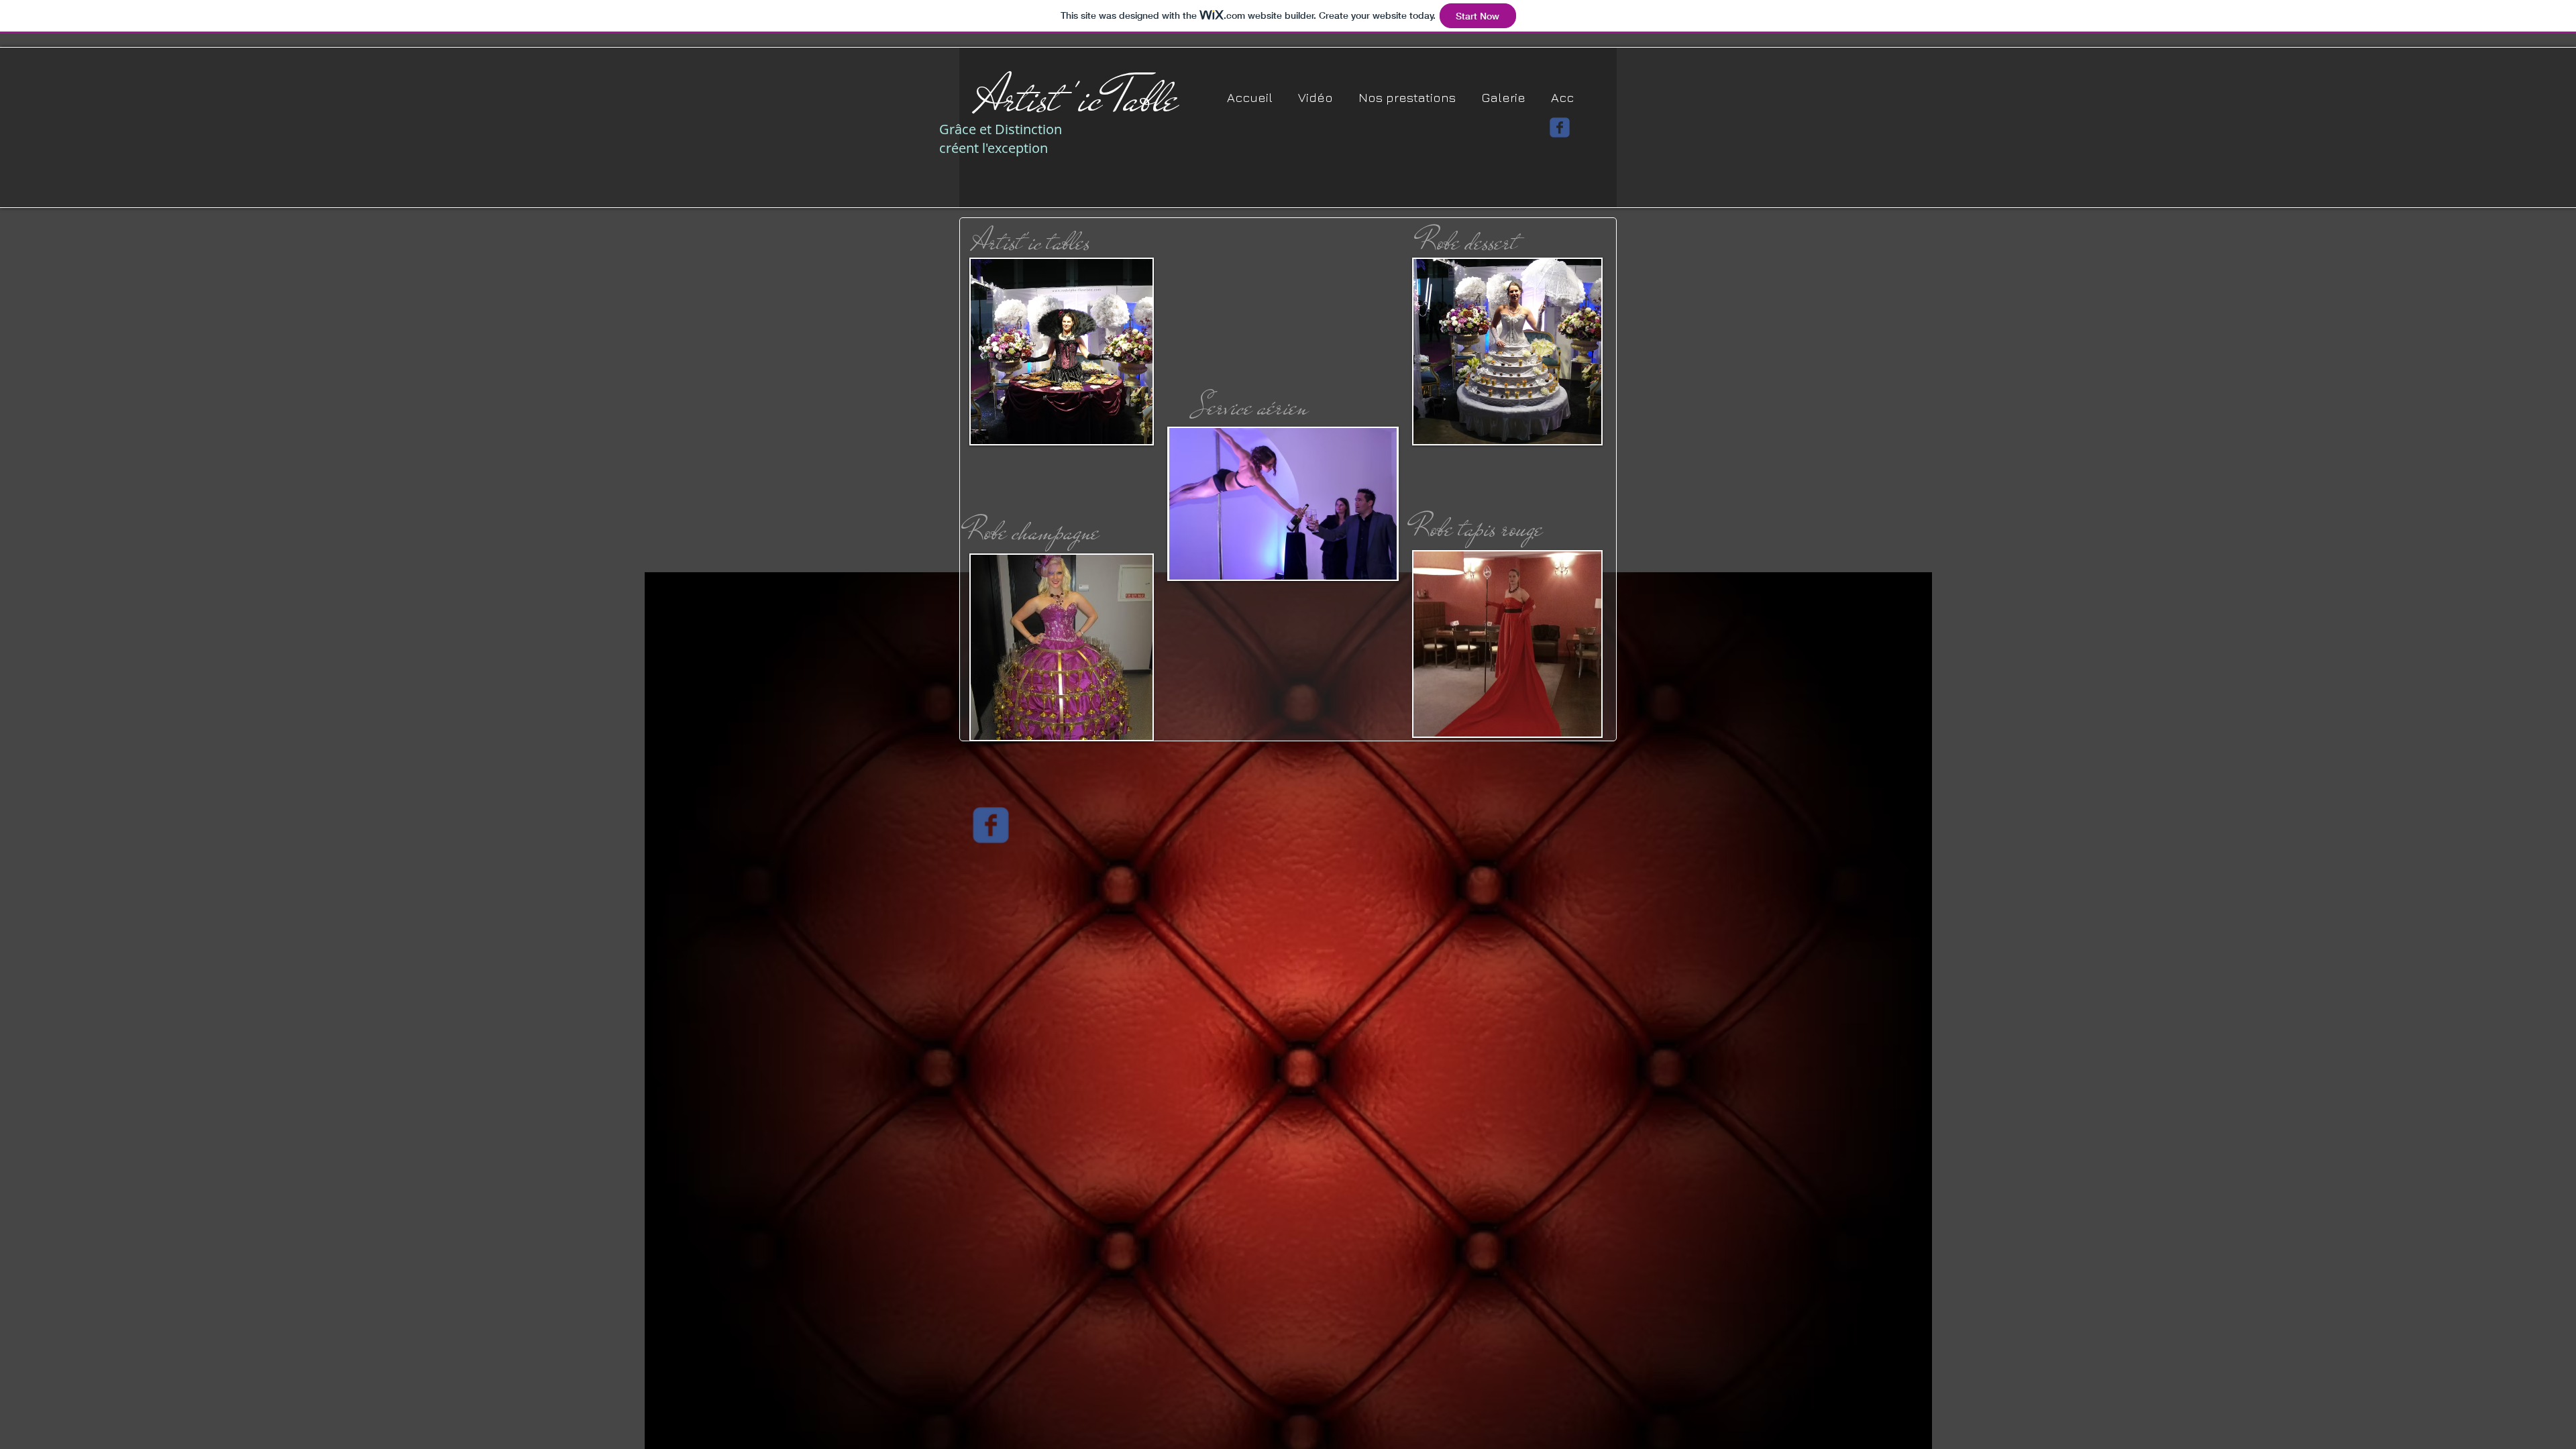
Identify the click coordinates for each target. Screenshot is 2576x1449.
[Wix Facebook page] (991, 825)
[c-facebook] (1560, 127)
